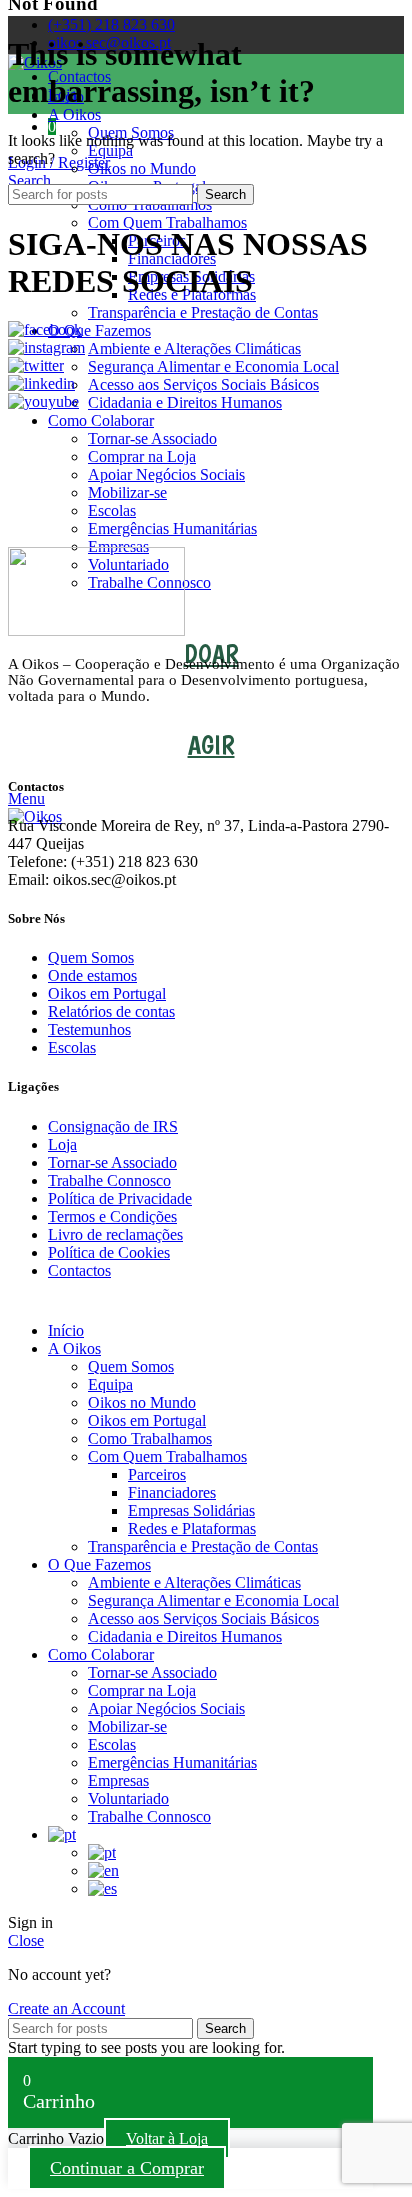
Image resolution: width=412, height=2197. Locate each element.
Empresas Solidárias (191, 1510)
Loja (62, 1144)
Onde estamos (92, 975)
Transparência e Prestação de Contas (203, 312)
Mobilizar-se (127, 492)
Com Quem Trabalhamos (167, 222)
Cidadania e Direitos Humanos (185, 402)
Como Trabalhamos (150, 1438)
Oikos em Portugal (107, 993)
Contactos (79, 1270)
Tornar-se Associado (152, 438)
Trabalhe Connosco (109, 1180)
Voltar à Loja (167, 2138)
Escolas (112, 510)
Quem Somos (91, 957)
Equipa (110, 150)
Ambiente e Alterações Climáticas (194, 348)
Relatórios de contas (111, 1011)
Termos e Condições (112, 1216)
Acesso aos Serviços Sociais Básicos (203, 384)
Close (26, 1940)
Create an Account (66, 2008)
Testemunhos (89, 1029)
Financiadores (172, 1492)
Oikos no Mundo (142, 168)
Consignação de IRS (113, 1126)
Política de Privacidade (120, 1198)
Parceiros (157, 1474)
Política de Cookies (109, 1252)
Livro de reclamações (115, 1234)
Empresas (118, 1780)
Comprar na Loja (142, 456)
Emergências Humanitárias (172, 528)
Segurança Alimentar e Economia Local (213, 366)
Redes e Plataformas (192, 1528)
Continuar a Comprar (127, 2168)
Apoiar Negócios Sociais (166, 474)
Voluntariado (128, 1798)
